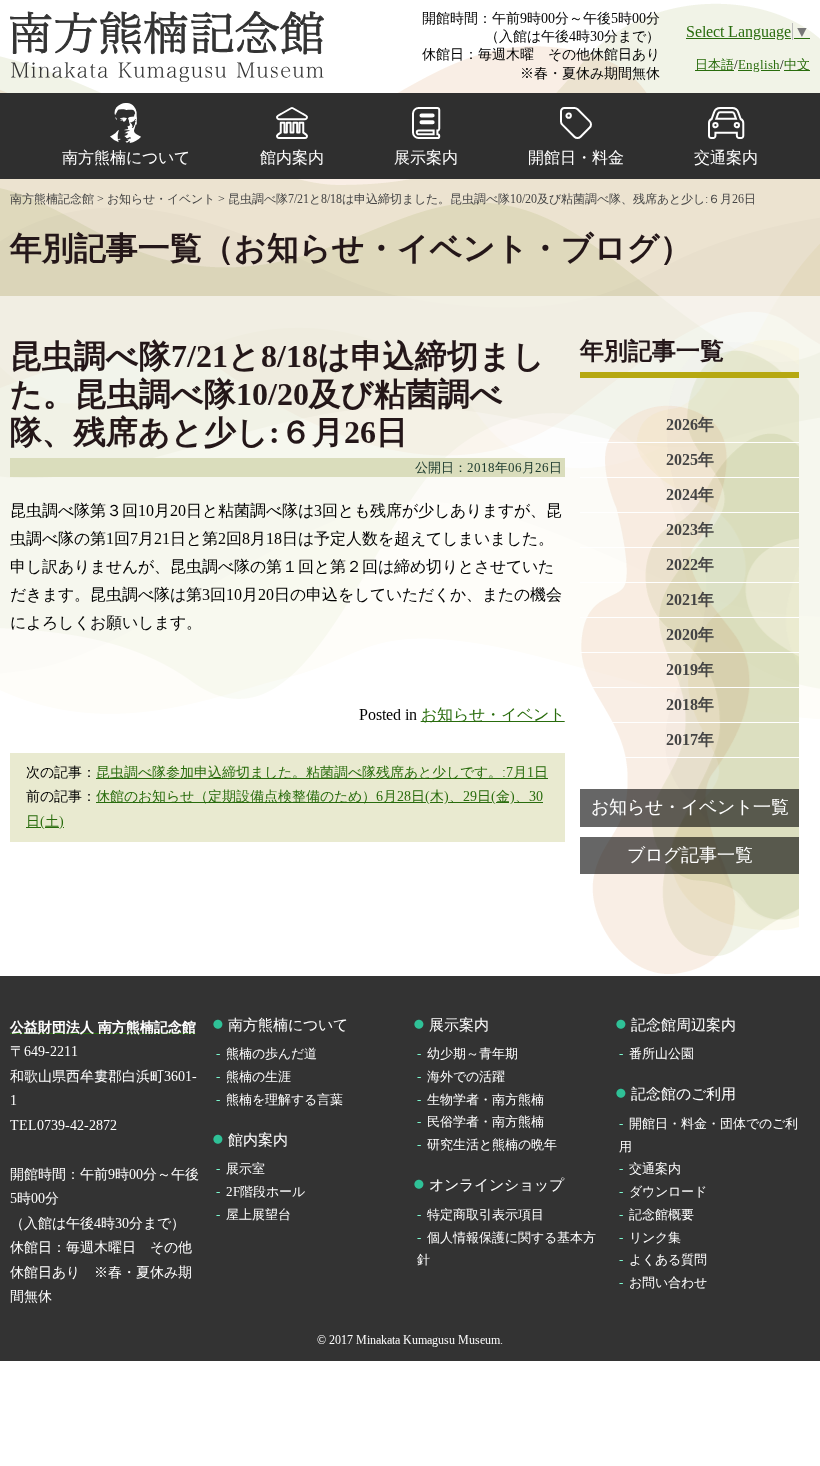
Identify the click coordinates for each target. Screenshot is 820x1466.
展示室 (245, 1168)
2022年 (690, 564)
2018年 (690, 704)
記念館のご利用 (683, 1094)
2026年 (690, 424)
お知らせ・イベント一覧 (690, 807)
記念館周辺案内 (683, 1025)
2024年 (690, 494)
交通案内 (726, 157)
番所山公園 (661, 1053)
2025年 (690, 459)
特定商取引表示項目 (485, 1214)
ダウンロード (668, 1191)
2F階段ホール (265, 1191)
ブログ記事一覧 (690, 855)
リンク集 (655, 1237)
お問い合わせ (668, 1282)
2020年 (690, 634)
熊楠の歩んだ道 (271, 1053)
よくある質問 (668, 1259)
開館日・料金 (576, 157)
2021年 (690, 599)
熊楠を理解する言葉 (284, 1099)
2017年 (690, 739)
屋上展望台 (258, 1214)
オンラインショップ (496, 1185)
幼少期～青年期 (472, 1053)
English (759, 64)
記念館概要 (661, 1214)
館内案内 (292, 157)
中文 (797, 64)
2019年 (690, 669)
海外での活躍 (466, 1076)
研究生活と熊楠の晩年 (492, 1144)
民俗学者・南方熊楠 (485, 1121)
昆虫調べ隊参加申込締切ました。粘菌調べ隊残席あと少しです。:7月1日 (322, 772)
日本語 (714, 64)
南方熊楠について (126, 157)
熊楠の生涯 (258, 1076)
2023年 (690, 529)
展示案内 (426, 157)
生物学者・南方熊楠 (485, 1099)
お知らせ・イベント (493, 714)
